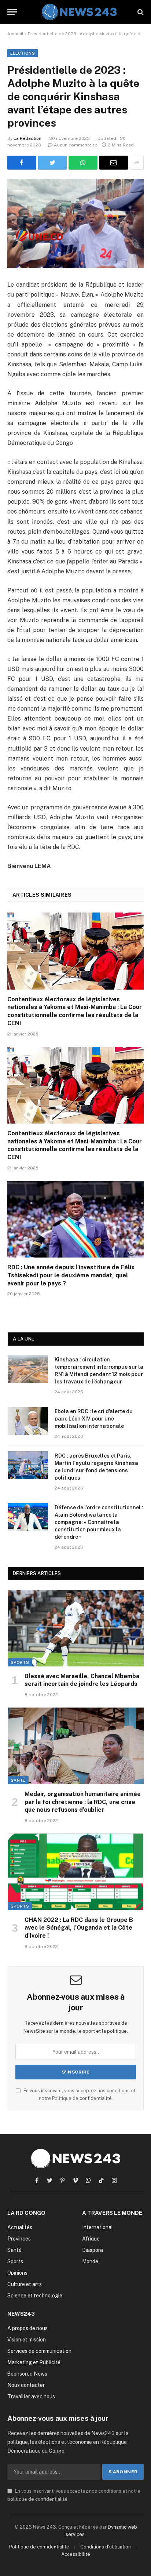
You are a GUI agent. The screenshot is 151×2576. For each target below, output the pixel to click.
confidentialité (96, 2098)
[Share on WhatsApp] (83, 163)
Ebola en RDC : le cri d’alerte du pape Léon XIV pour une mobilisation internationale (94, 1419)
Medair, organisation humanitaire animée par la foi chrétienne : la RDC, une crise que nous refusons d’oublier (83, 1802)
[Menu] (12, 12)
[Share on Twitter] (53, 163)
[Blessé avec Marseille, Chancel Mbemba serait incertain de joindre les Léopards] (76, 1628)
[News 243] (79, 12)
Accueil (15, 34)
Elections (23, 53)
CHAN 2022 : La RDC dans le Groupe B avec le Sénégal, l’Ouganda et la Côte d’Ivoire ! (79, 1928)
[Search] (140, 12)
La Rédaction (27, 138)
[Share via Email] (114, 163)
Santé (18, 1780)
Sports (20, 1662)
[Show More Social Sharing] (137, 163)
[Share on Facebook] (22, 163)
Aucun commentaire (75, 145)
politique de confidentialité (37, 2499)
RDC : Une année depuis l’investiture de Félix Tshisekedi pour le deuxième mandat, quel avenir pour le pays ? (71, 1275)
